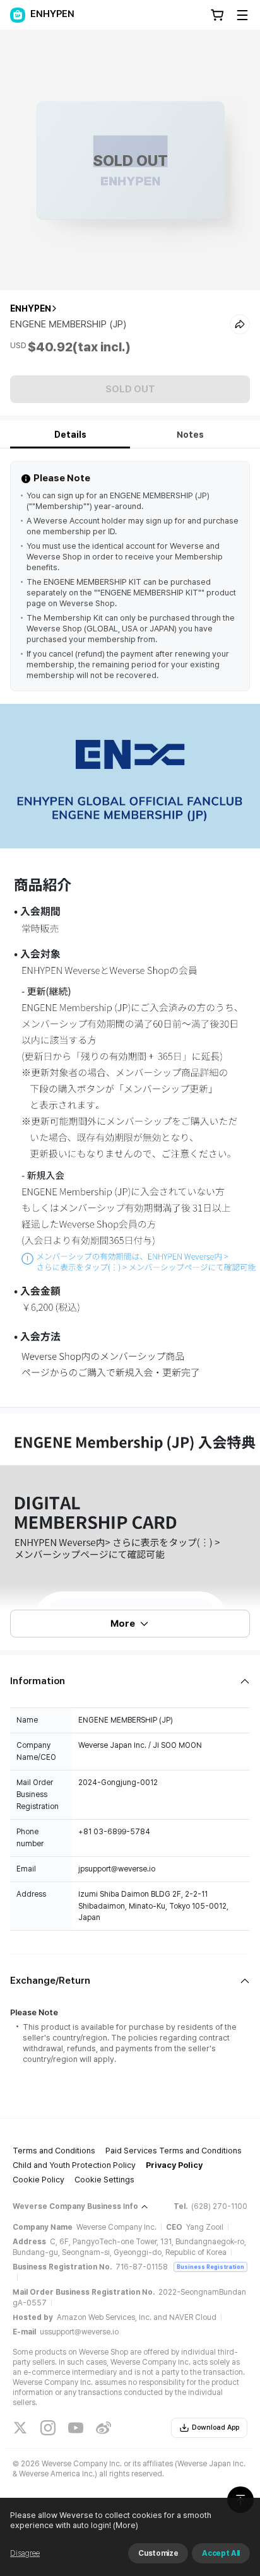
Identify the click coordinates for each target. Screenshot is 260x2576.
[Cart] (217, 15)
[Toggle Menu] (242, 15)
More (123, 1624)
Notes (190, 435)
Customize (158, 2553)
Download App (216, 2427)
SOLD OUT (130, 389)
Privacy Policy (174, 2165)
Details (70, 435)
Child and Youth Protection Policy (74, 2165)
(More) (126, 2525)
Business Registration (210, 2267)
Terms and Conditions (54, 2151)
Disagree (25, 2553)
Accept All (221, 2553)
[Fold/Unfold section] (130, 1681)
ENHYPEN (31, 308)
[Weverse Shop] (18, 15)
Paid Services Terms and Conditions (174, 2151)
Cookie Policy (38, 2180)
